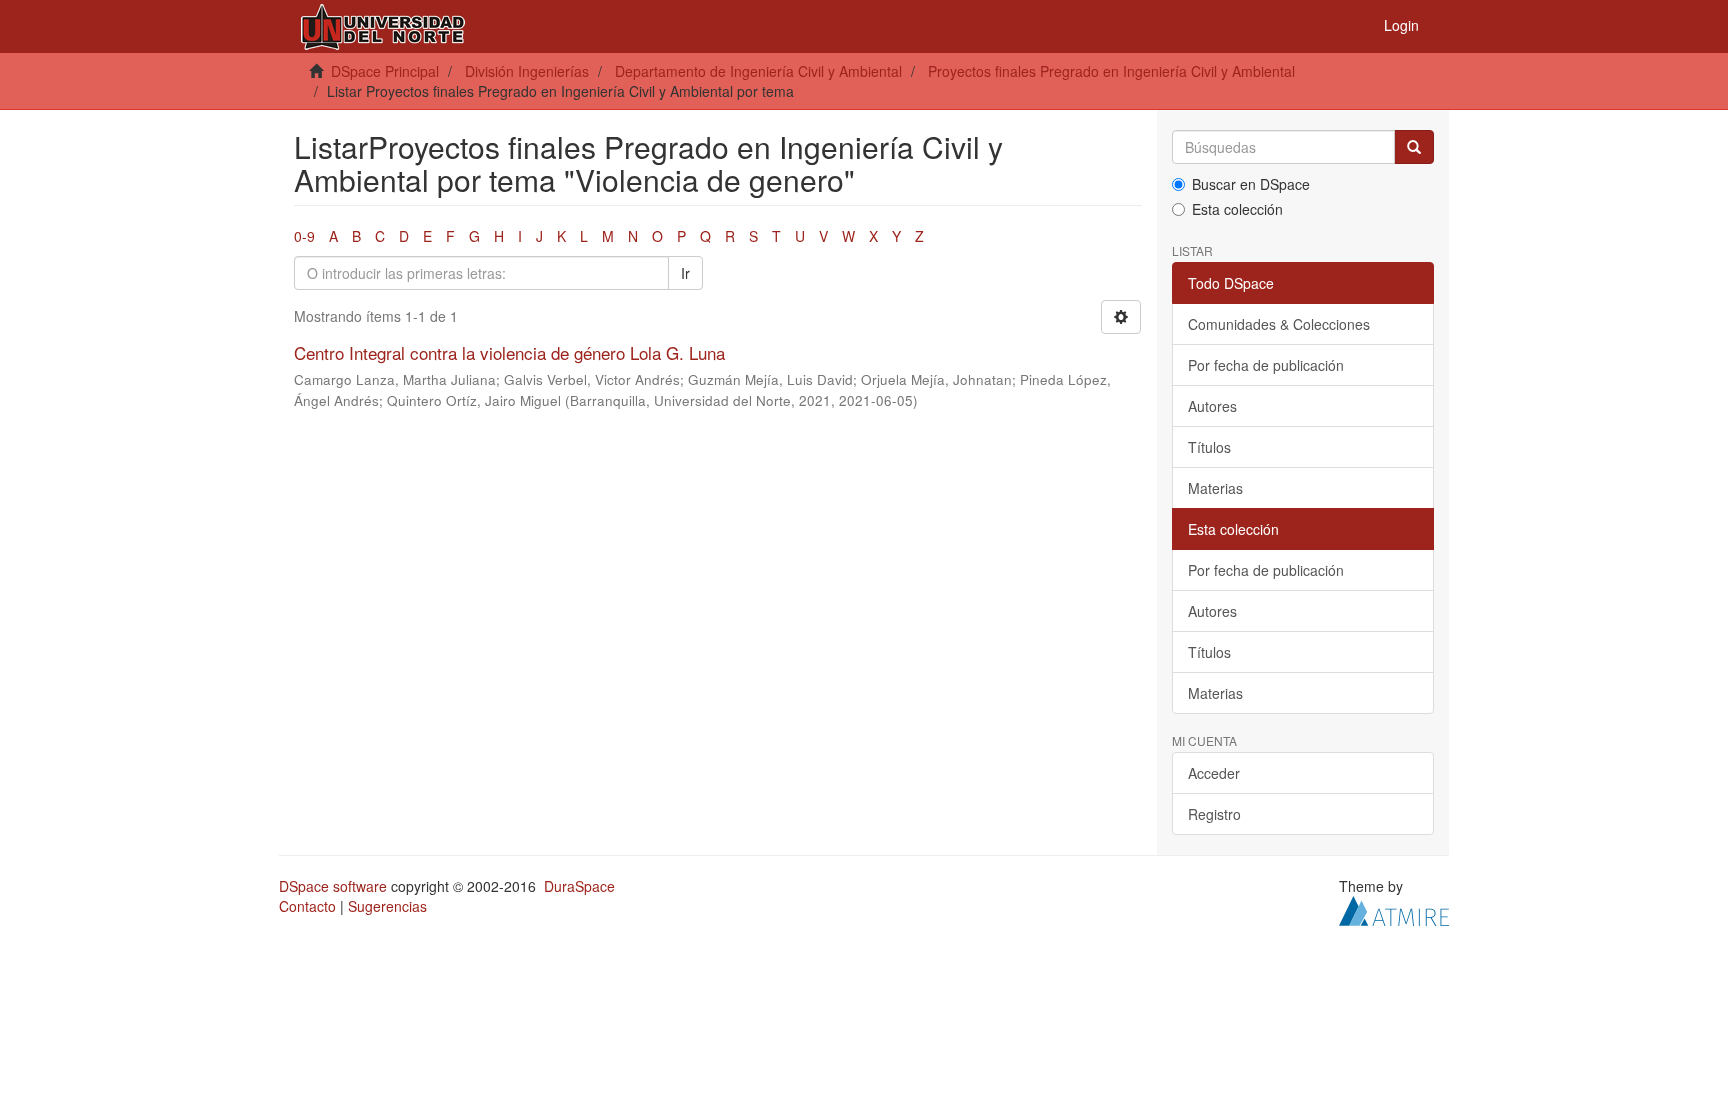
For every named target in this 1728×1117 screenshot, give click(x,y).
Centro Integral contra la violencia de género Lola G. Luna (509, 352)
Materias (1215, 488)
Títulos (1209, 447)
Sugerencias (387, 906)
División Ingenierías (527, 71)
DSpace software (333, 886)
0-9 (304, 236)
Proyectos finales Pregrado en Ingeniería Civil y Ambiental (1111, 71)
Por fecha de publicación (1266, 365)
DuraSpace (579, 886)
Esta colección (1237, 209)
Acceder (1214, 773)
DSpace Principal (385, 71)
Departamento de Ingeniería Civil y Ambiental (758, 71)
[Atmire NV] (1394, 909)
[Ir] (1414, 147)
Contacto (307, 906)
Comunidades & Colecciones (1279, 324)
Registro (1214, 814)
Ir (685, 273)
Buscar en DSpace (1251, 184)
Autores (1212, 406)
